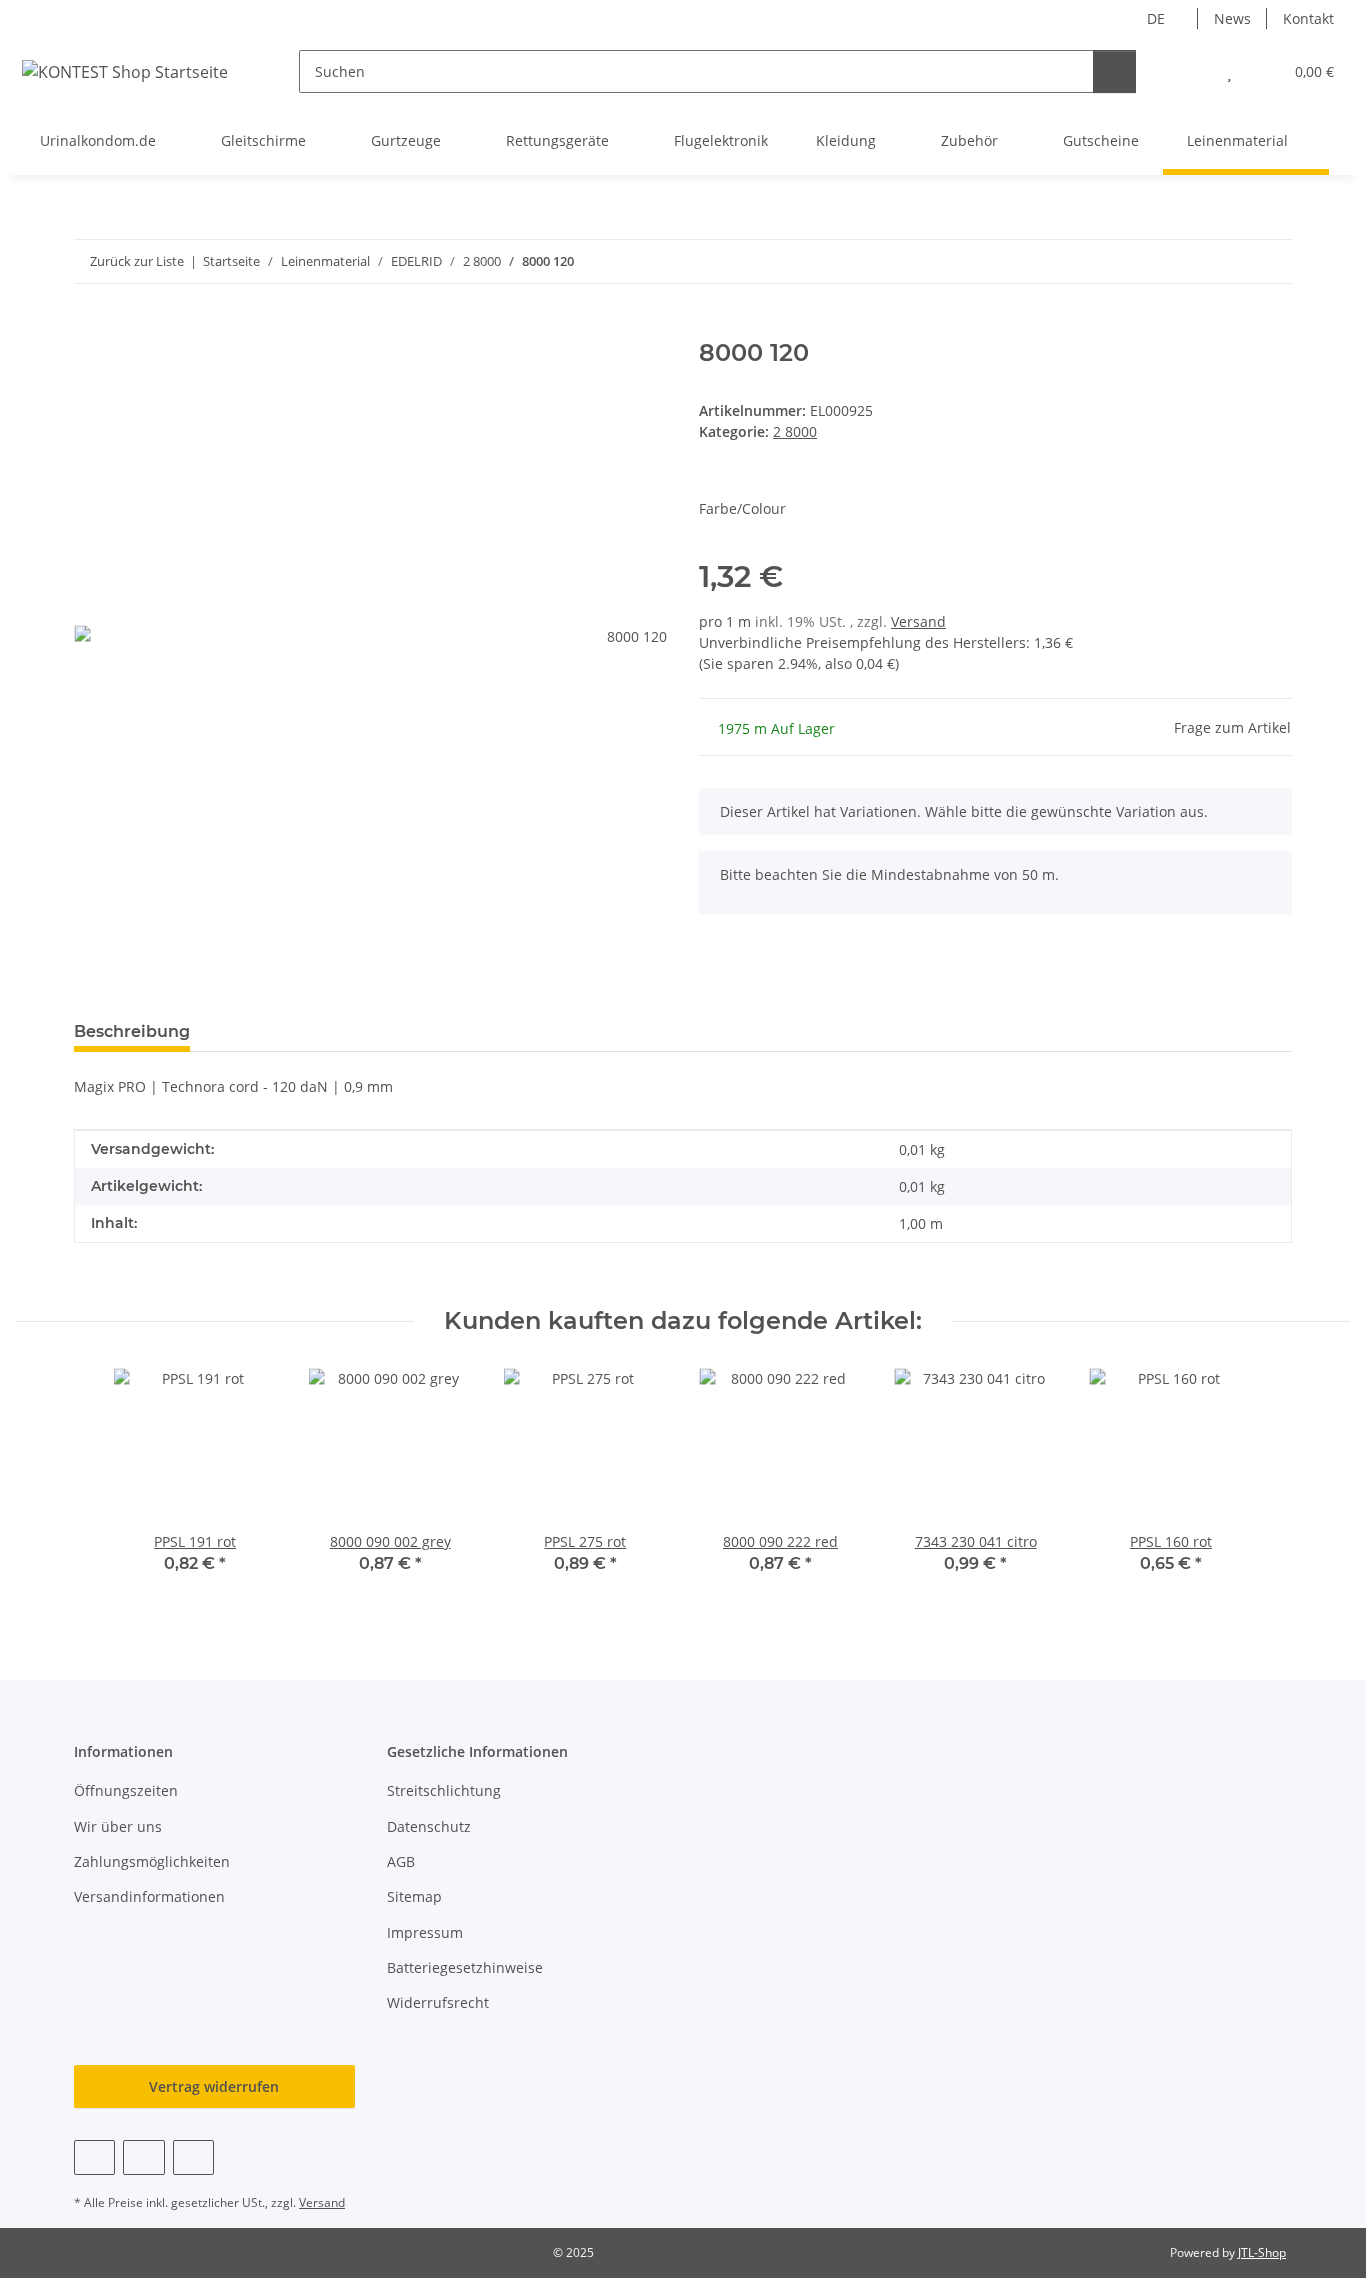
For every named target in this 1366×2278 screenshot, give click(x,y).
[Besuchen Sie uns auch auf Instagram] (193, 2157)
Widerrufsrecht (438, 2002)
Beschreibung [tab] (132, 1031)
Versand (918, 621)
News (1232, 18)
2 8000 (795, 431)
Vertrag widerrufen (214, 2086)
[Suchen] (1114, 71)
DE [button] (1156, 18)
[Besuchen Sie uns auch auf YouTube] (143, 2157)
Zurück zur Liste (137, 261)
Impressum (425, 1932)
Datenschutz (429, 1826)
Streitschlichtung (444, 1790)
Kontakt (1308, 18)
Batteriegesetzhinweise (465, 1967)
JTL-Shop (1262, 2252)
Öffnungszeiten (126, 1790)
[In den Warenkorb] (90, 328)
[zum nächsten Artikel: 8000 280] (1270, 261)
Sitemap (414, 1896)
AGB (401, 1861)
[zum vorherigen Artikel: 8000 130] (1227, 261)
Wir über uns (118, 1826)
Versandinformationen (149, 1896)
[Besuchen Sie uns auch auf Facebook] (94, 2157)
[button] (1189, 71)
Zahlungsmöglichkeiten (152, 1861)
